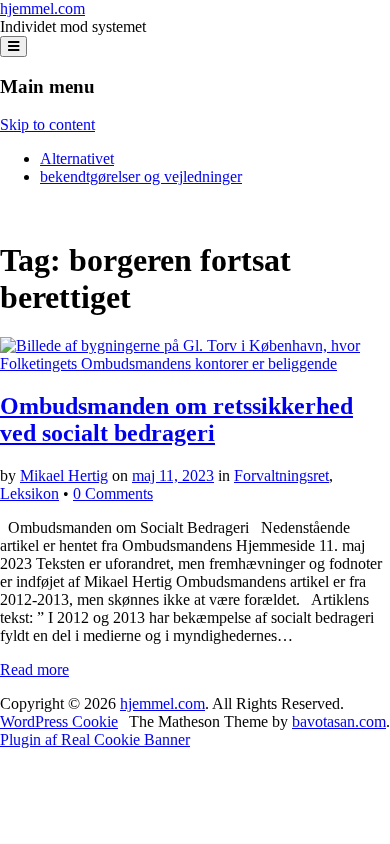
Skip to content (47, 124)
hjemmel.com (42, 8)
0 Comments (113, 493)
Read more (34, 669)
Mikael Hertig (64, 475)
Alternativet (77, 158)
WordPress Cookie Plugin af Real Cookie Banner (95, 730)
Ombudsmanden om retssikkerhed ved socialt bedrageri (176, 419)
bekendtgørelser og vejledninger (141, 176)
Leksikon (29, 493)
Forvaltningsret (281, 475)
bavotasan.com (339, 721)
